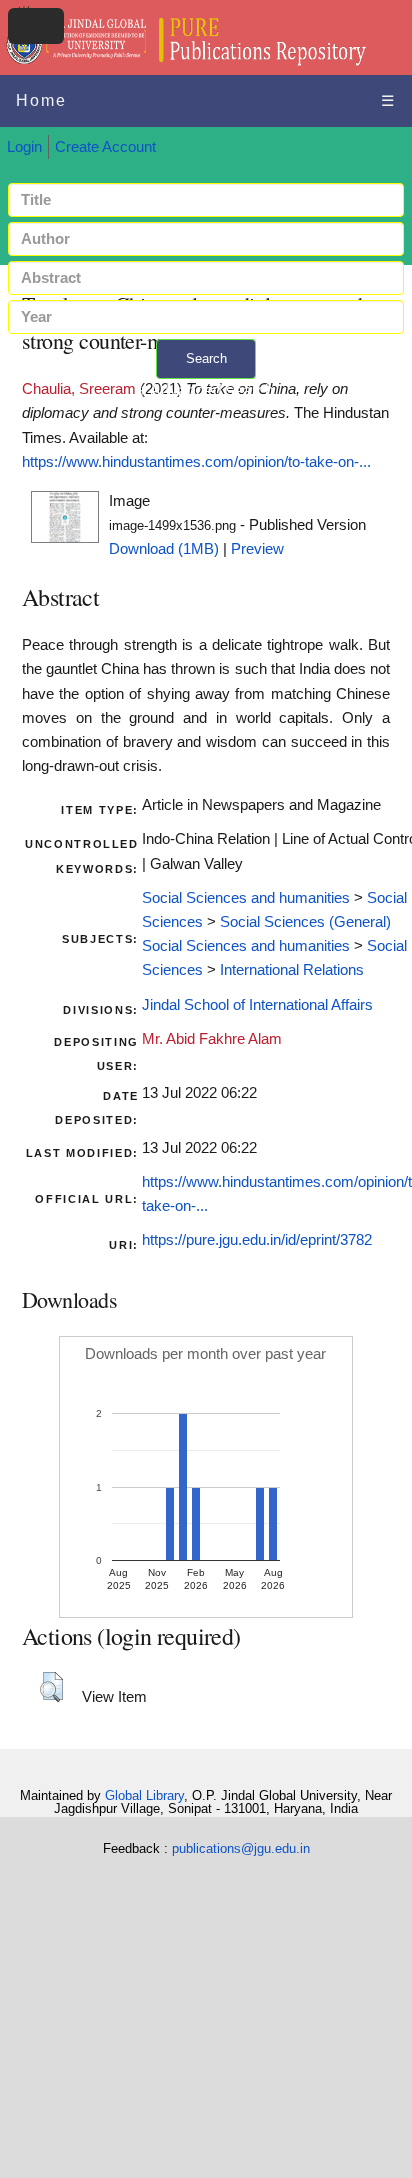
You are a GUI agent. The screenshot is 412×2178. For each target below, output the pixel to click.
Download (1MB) (164, 549)
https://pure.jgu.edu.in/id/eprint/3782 (257, 1240)
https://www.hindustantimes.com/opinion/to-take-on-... (196, 462)
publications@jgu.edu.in (241, 1848)
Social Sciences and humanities (246, 898)
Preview (257, 549)
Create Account (105, 147)
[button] (51, 1687)
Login (24, 147)
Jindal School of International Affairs (257, 1005)
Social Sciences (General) (305, 922)
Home (41, 100)
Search (206, 358)
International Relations (292, 970)
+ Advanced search (206, 390)
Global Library (144, 1795)
